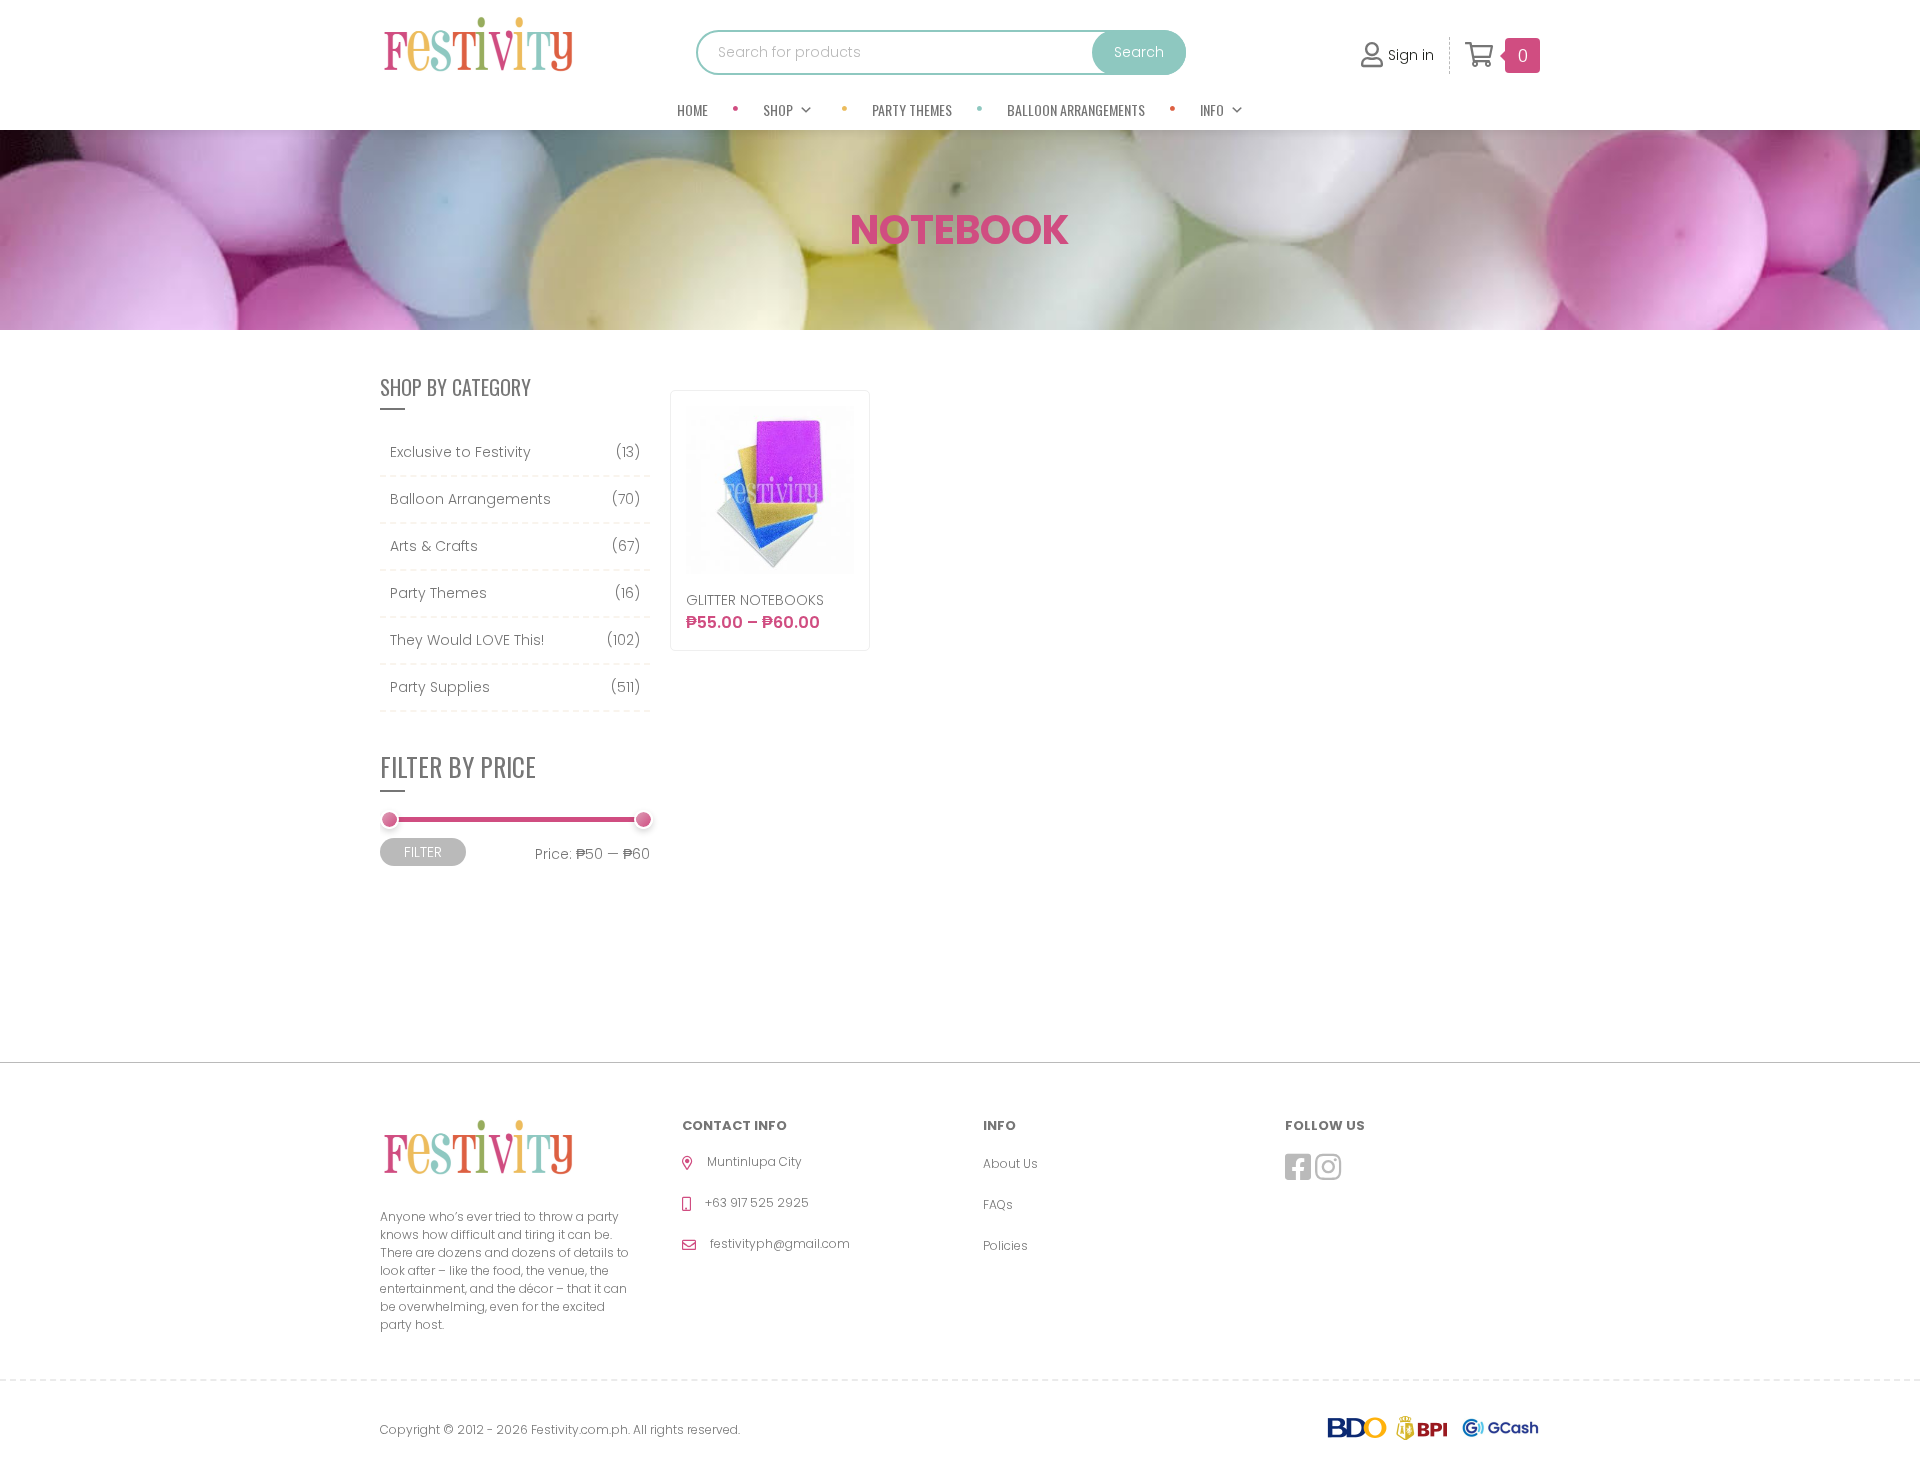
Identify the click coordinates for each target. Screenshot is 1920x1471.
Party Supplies (440, 687)
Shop (778, 109)
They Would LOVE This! (467, 640)
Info (1212, 109)
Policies (1005, 1245)
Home (692, 109)
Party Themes (912, 109)
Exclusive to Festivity (460, 452)
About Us (1010, 1163)
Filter (423, 852)
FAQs (998, 1204)
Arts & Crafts (434, 546)
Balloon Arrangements (1076, 109)
